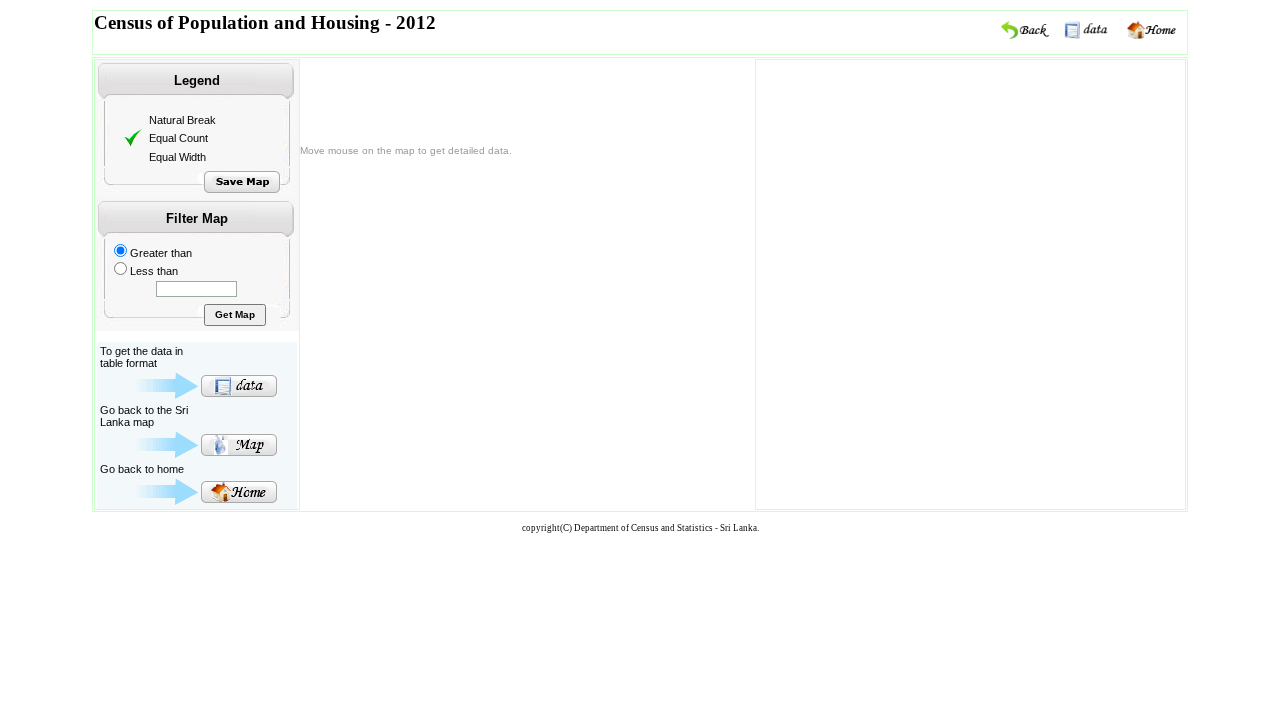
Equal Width (177, 157)
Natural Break (182, 120)
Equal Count (178, 138)
